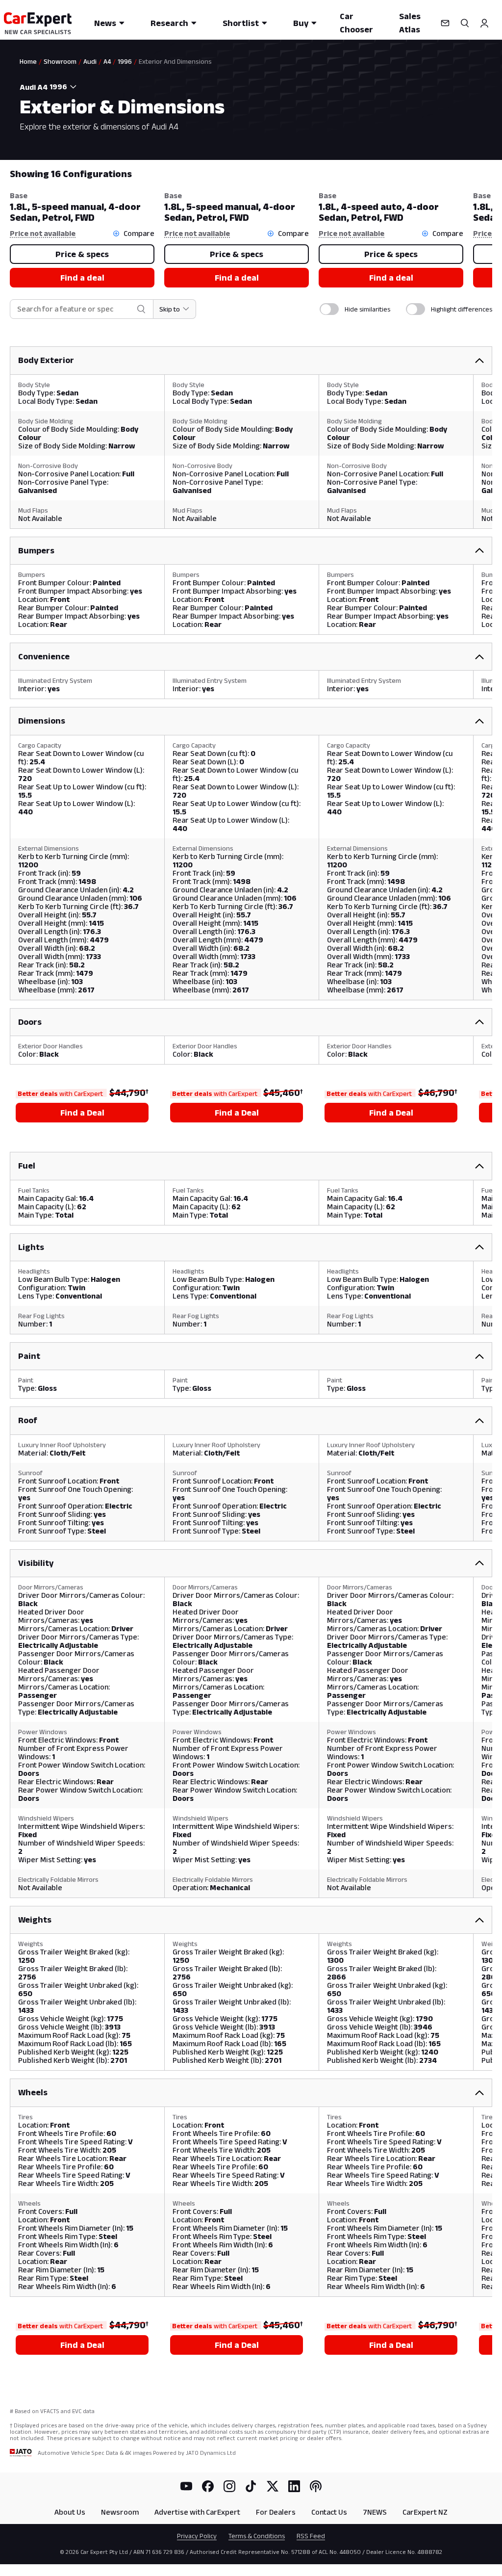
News (105, 23)
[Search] (465, 23)
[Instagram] (229, 2486)
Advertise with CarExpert (197, 2512)
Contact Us (329, 2512)
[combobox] (65, 87)
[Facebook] (208, 2486)
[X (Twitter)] (273, 2486)
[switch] (329, 309)
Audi (90, 61)
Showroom (60, 61)
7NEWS (375, 2512)
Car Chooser (356, 23)
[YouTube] (186, 2486)
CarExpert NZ (425, 2512)
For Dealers (276, 2512)
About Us (70, 2512)
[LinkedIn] (294, 2486)
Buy (301, 23)
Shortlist (241, 23)
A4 (107, 61)
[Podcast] (316, 2486)
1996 (125, 61)
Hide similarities (367, 309)
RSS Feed (311, 2536)
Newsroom (120, 2512)
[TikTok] (251, 2486)
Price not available (43, 233)
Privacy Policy (197, 2536)
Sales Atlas (410, 23)
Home (28, 61)
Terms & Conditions (257, 2536)
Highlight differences (462, 309)
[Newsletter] (445, 23)
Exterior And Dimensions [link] (175, 61)
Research (169, 23)
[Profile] (484, 23)
